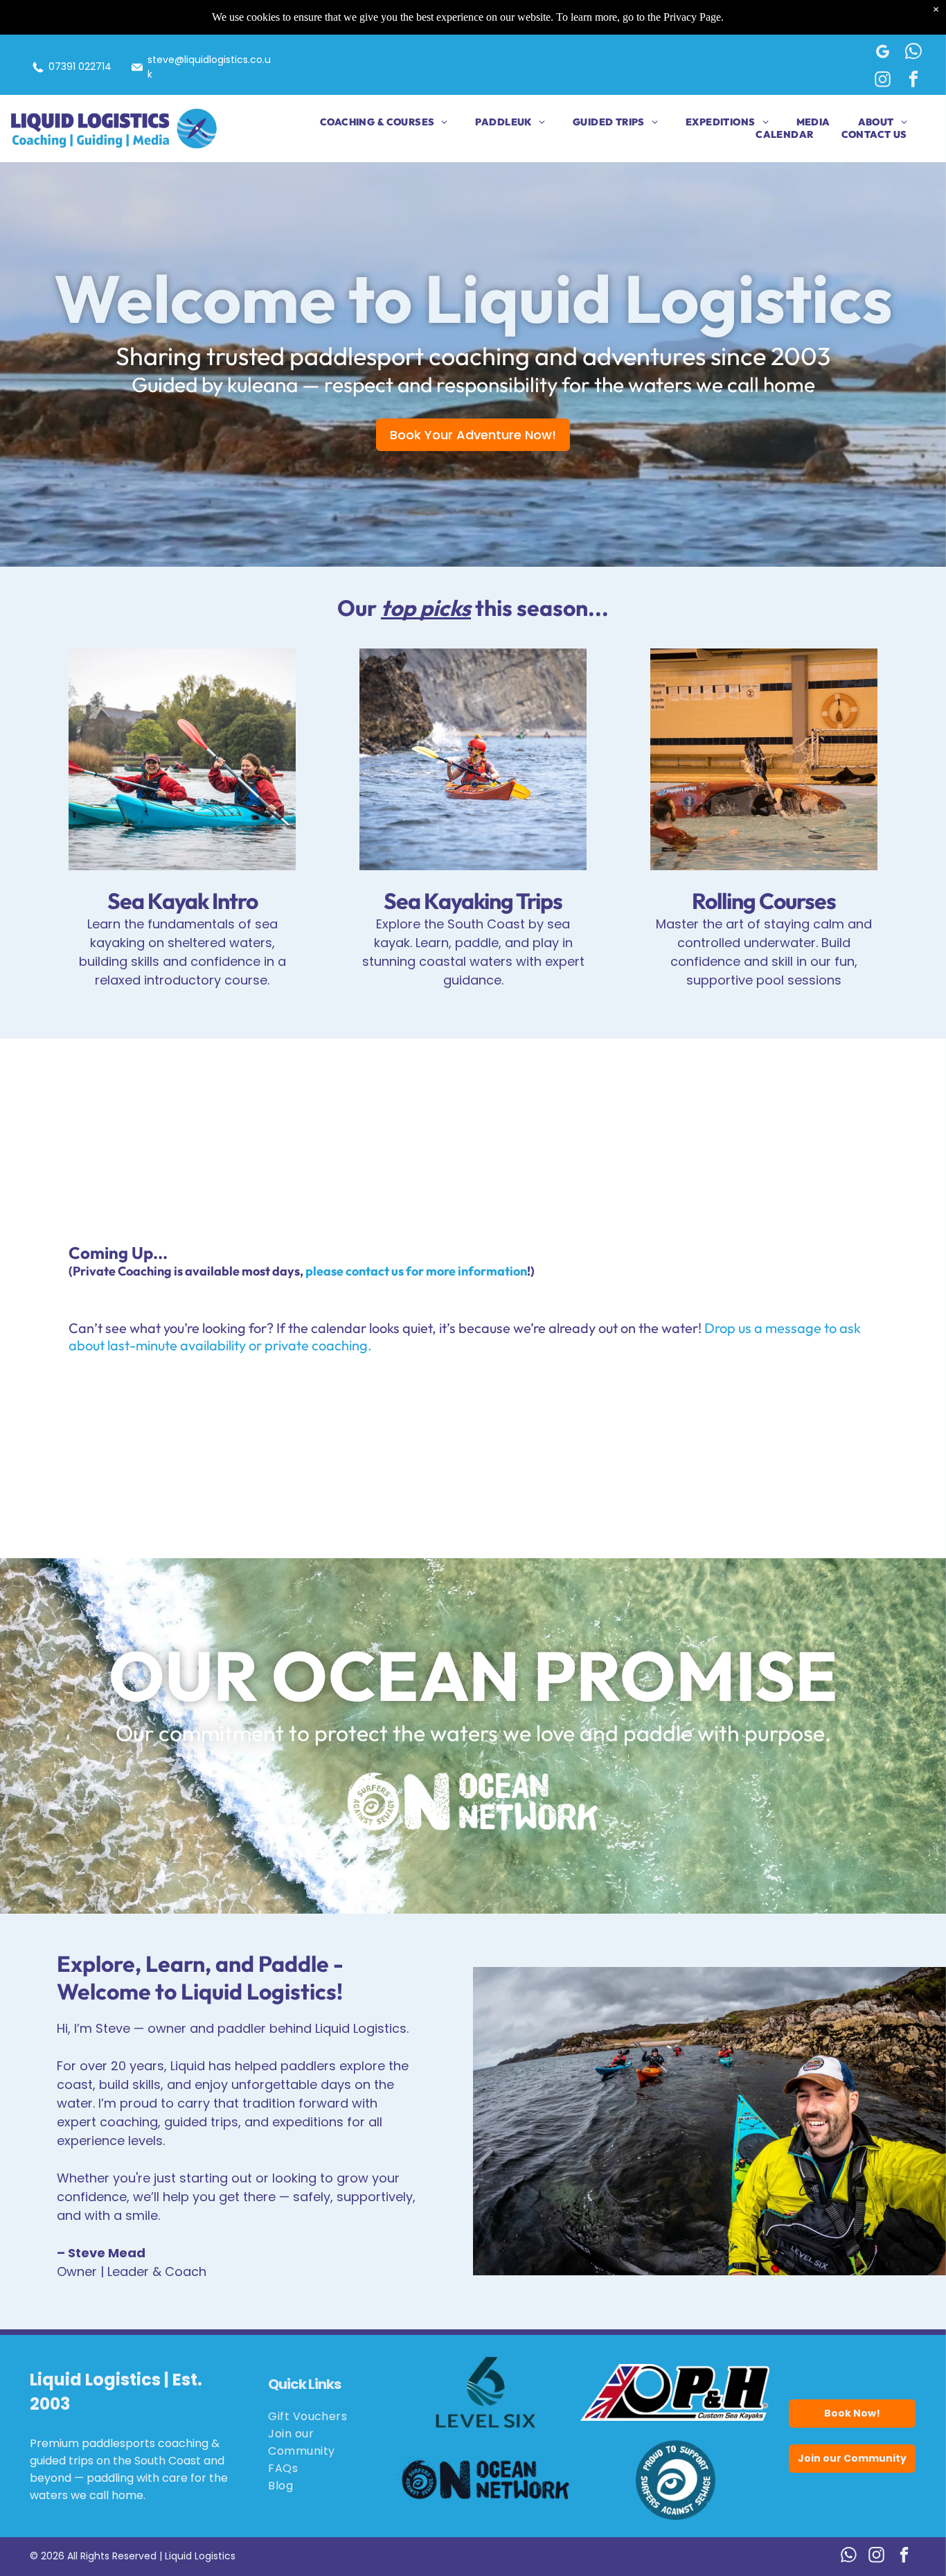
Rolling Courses (764, 901)
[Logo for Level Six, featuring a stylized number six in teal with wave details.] (486, 2392)
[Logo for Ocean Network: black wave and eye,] (486, 2480)
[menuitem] (370, 122)
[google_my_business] (883, 53)
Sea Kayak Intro (182, 901)
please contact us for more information (416, 1271)
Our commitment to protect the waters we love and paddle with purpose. (473, 1733)
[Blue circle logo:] (675, 2480)
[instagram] (883, 81)
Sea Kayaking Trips (473, 901)
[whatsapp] (914, 53)
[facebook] (914, 81)
